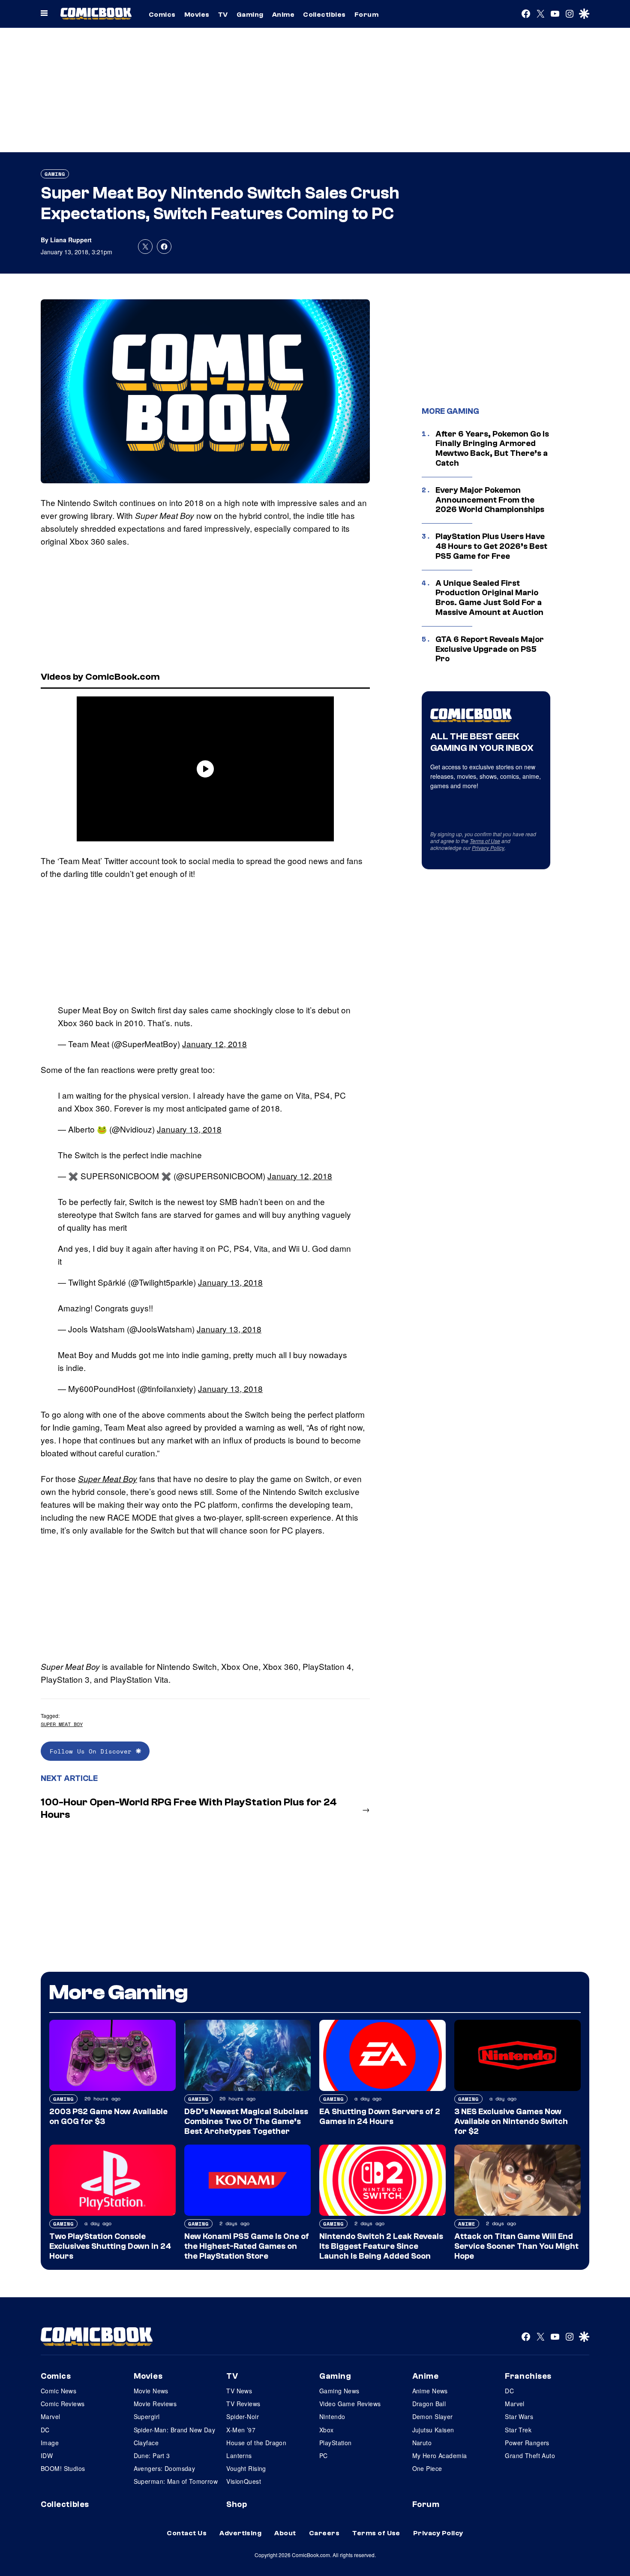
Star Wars (519, 2416)
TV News (239, 2391)
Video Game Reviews (350, 2404)
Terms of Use (485, 841)
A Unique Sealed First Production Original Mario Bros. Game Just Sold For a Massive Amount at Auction (489, 598)
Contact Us (187, 2533)
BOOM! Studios (63, 2468)
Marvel (51, 2416)
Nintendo (332, 2416)
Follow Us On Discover (93, 1751)
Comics (162, 15)
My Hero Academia (440, 2455)
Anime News (430, 2391)
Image (50, 2443)
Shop (237, 2504)
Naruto (422, 2443)
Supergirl (147, 2416)
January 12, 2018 (214, 1044)
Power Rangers (527, 2443)
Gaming (250, 15)
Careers (324, 2533)
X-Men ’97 (241, 2430)
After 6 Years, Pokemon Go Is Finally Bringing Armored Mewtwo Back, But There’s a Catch (492, 449)
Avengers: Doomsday (165, 2468)
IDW (47, 2455)
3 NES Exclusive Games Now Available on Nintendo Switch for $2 (511, 2121)
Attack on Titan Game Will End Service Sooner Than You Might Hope (516, 2246)
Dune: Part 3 (152, 2455)
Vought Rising (246, 2468)
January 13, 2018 (189, 1129)
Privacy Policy (488, 848)
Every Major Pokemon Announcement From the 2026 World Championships (490, 500)
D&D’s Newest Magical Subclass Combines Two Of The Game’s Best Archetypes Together (246, 2121)
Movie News (151, 2391)
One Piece (427, 2468)
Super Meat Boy (108, 1479)
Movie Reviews (155, 2404)
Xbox (327, 2430)
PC (324, 2455)
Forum (366, 15)
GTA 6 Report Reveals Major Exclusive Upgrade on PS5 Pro (490, 649)
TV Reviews (243, 2404)
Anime (283, 15)
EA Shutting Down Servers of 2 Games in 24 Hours (380, 2117)
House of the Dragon (256, 2443)
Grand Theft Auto (530, 2455)
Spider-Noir (243, 2416)
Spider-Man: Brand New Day (175, 2430)
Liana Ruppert (71, 240)
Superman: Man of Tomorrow (176, 2481)
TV (223, 15)
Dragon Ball (429, 2404)
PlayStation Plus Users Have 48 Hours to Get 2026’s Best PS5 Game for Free (491, 546)
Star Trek (518, 2430)
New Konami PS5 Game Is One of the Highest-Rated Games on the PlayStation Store (247, 2246)
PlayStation (336, 2443)
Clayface (146, 2443)
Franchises (528, 2376)
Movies (197, 15)
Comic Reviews (63, 2404)
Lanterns (239, 2455)
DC (45, 2430)
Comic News (58, 2391)
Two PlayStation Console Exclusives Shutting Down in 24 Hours (110, 2246)
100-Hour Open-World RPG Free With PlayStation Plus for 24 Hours (189, 1808)
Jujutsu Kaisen (433, 2430)
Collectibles (324, 15)
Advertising (240, 2533)
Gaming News (339, 2391)
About (285, 2533)
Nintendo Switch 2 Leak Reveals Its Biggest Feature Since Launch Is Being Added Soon (381, 2246)
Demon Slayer (433, 2416)
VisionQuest (244, 2481)
